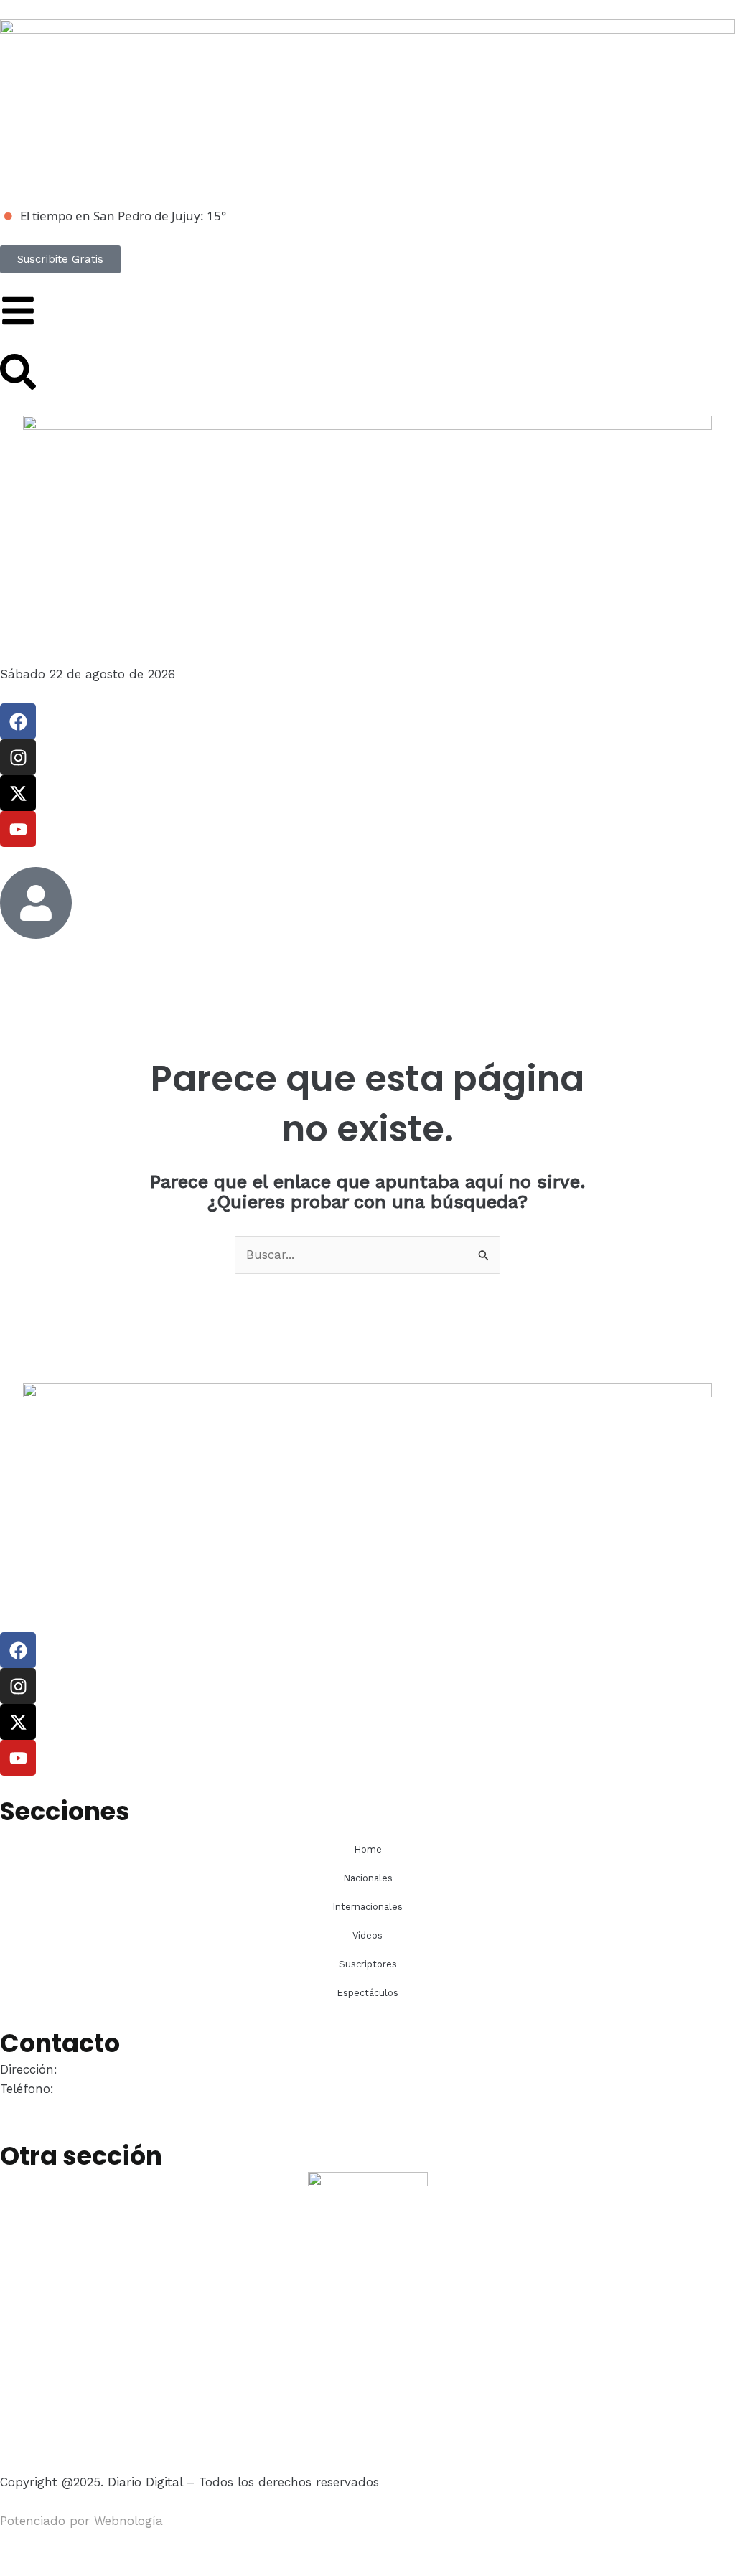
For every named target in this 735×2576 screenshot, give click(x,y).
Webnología (128, 2521)
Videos (367, 1935)
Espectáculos (367, 1993)
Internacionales (367, 1907)
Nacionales (368, 1878)
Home (368, 1849)
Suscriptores (368, 1964)
